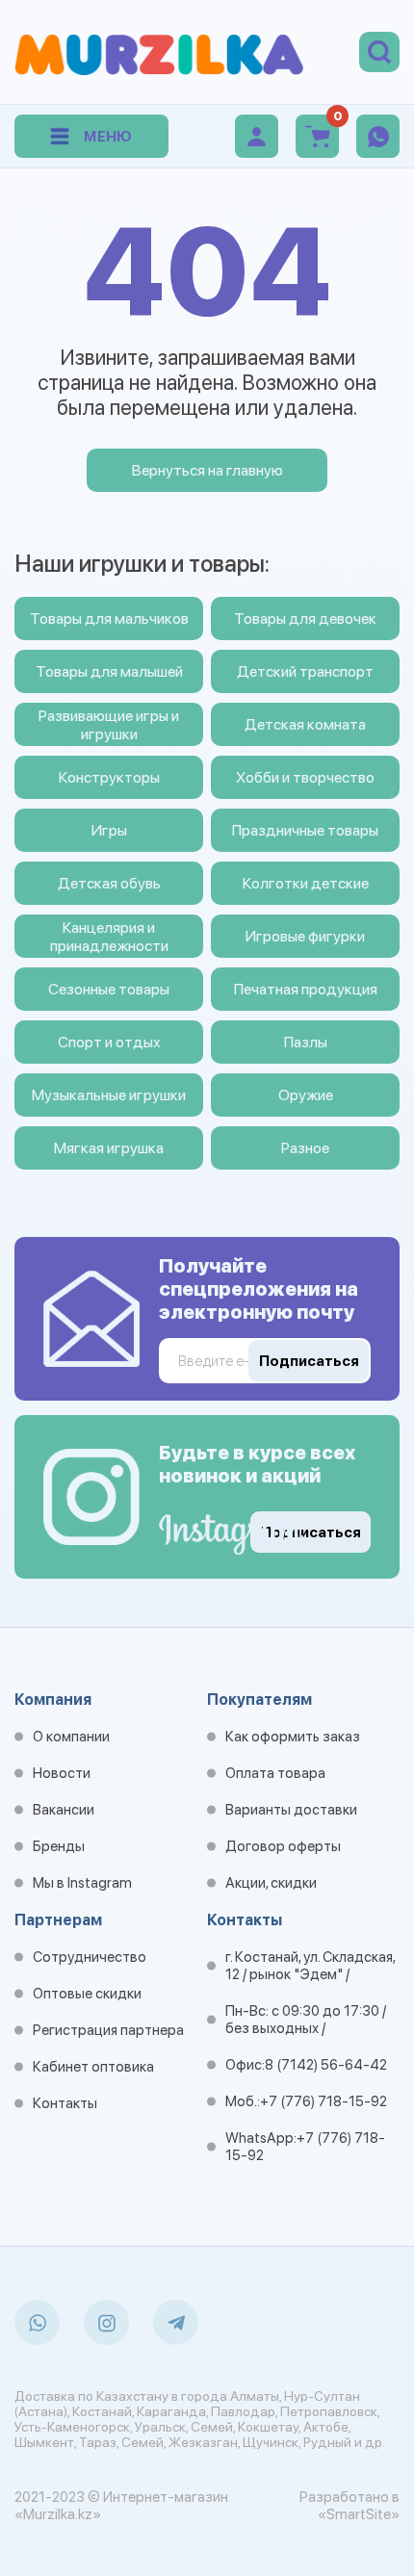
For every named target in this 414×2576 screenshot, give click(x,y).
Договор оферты (283, 1846)
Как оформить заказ (293, 1737)
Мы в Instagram (82, 1883)
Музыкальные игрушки (109, 1095)
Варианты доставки (291, 1810)
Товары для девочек (305, 618)
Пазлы (306, 1042)
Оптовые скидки (87, 1994)
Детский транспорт (305, 671)
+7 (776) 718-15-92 (323, 2101)
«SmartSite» (359, 2514)
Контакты (65, 2103)
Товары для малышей (109, 671)
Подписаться (311, 1533)
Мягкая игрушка (109, 1148)
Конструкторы (109, 777)
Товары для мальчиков (109, 618)
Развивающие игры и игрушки (109, 725)
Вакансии (64, 1810)
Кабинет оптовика (93, 2067)
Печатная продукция (306, 989)
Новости (62, 1773)
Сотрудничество (90, 1957)
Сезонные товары (109, 989)
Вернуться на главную (207, 470)
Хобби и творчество (305, 777)
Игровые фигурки (305, 936)
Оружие (306, 1095)
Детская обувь (109, 883)
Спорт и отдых (109, 1042)
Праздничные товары (305, 830)
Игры (109, 830)
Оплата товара (275, 1773)
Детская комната (305, 724)
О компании (71, 1737)
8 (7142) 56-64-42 (326, 2065)
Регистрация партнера (108, 2030)
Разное (305, 1148)
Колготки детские (306, 883)
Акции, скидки (271, 1883)
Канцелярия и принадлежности (109, 937)
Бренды (59, 1846)
